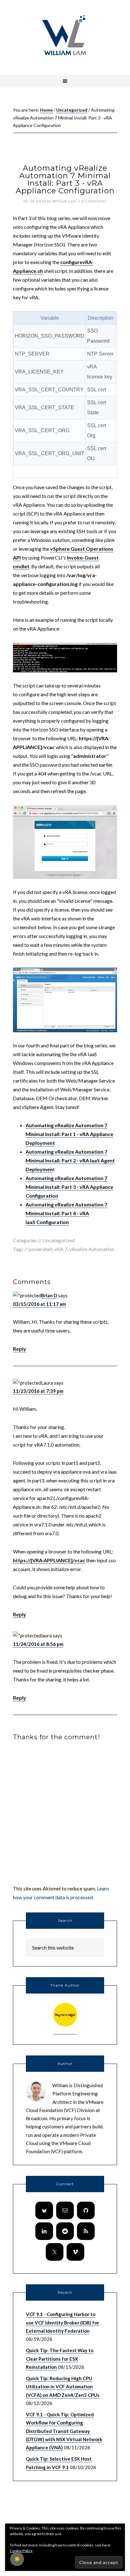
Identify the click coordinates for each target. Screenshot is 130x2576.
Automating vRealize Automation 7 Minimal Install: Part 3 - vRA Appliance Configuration (69, 1187)
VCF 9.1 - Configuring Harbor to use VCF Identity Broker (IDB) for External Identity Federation (62, 2322)
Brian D (49, 1295)
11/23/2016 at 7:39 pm (38, 1391)
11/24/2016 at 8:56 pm (38, 1644)
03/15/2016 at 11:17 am (39, 1304)
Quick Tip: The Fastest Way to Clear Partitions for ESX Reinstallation (60, 2359)
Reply (20, 1349)
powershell (41, 1249)
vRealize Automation (92, 1249)
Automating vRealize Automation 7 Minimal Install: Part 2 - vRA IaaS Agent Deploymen (70, 1160)
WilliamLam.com (65, 36)
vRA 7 (61, 1249)
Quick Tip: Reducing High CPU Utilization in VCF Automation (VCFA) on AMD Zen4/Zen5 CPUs (63, 2387)
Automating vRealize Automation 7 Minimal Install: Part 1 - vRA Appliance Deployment (69, 1134)
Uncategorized (59, 1240)
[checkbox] (17, 2559)
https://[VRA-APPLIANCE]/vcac (49, 1560)
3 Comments (94, 201)
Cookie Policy (21, 2551)
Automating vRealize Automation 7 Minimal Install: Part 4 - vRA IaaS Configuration (66, 1213)
